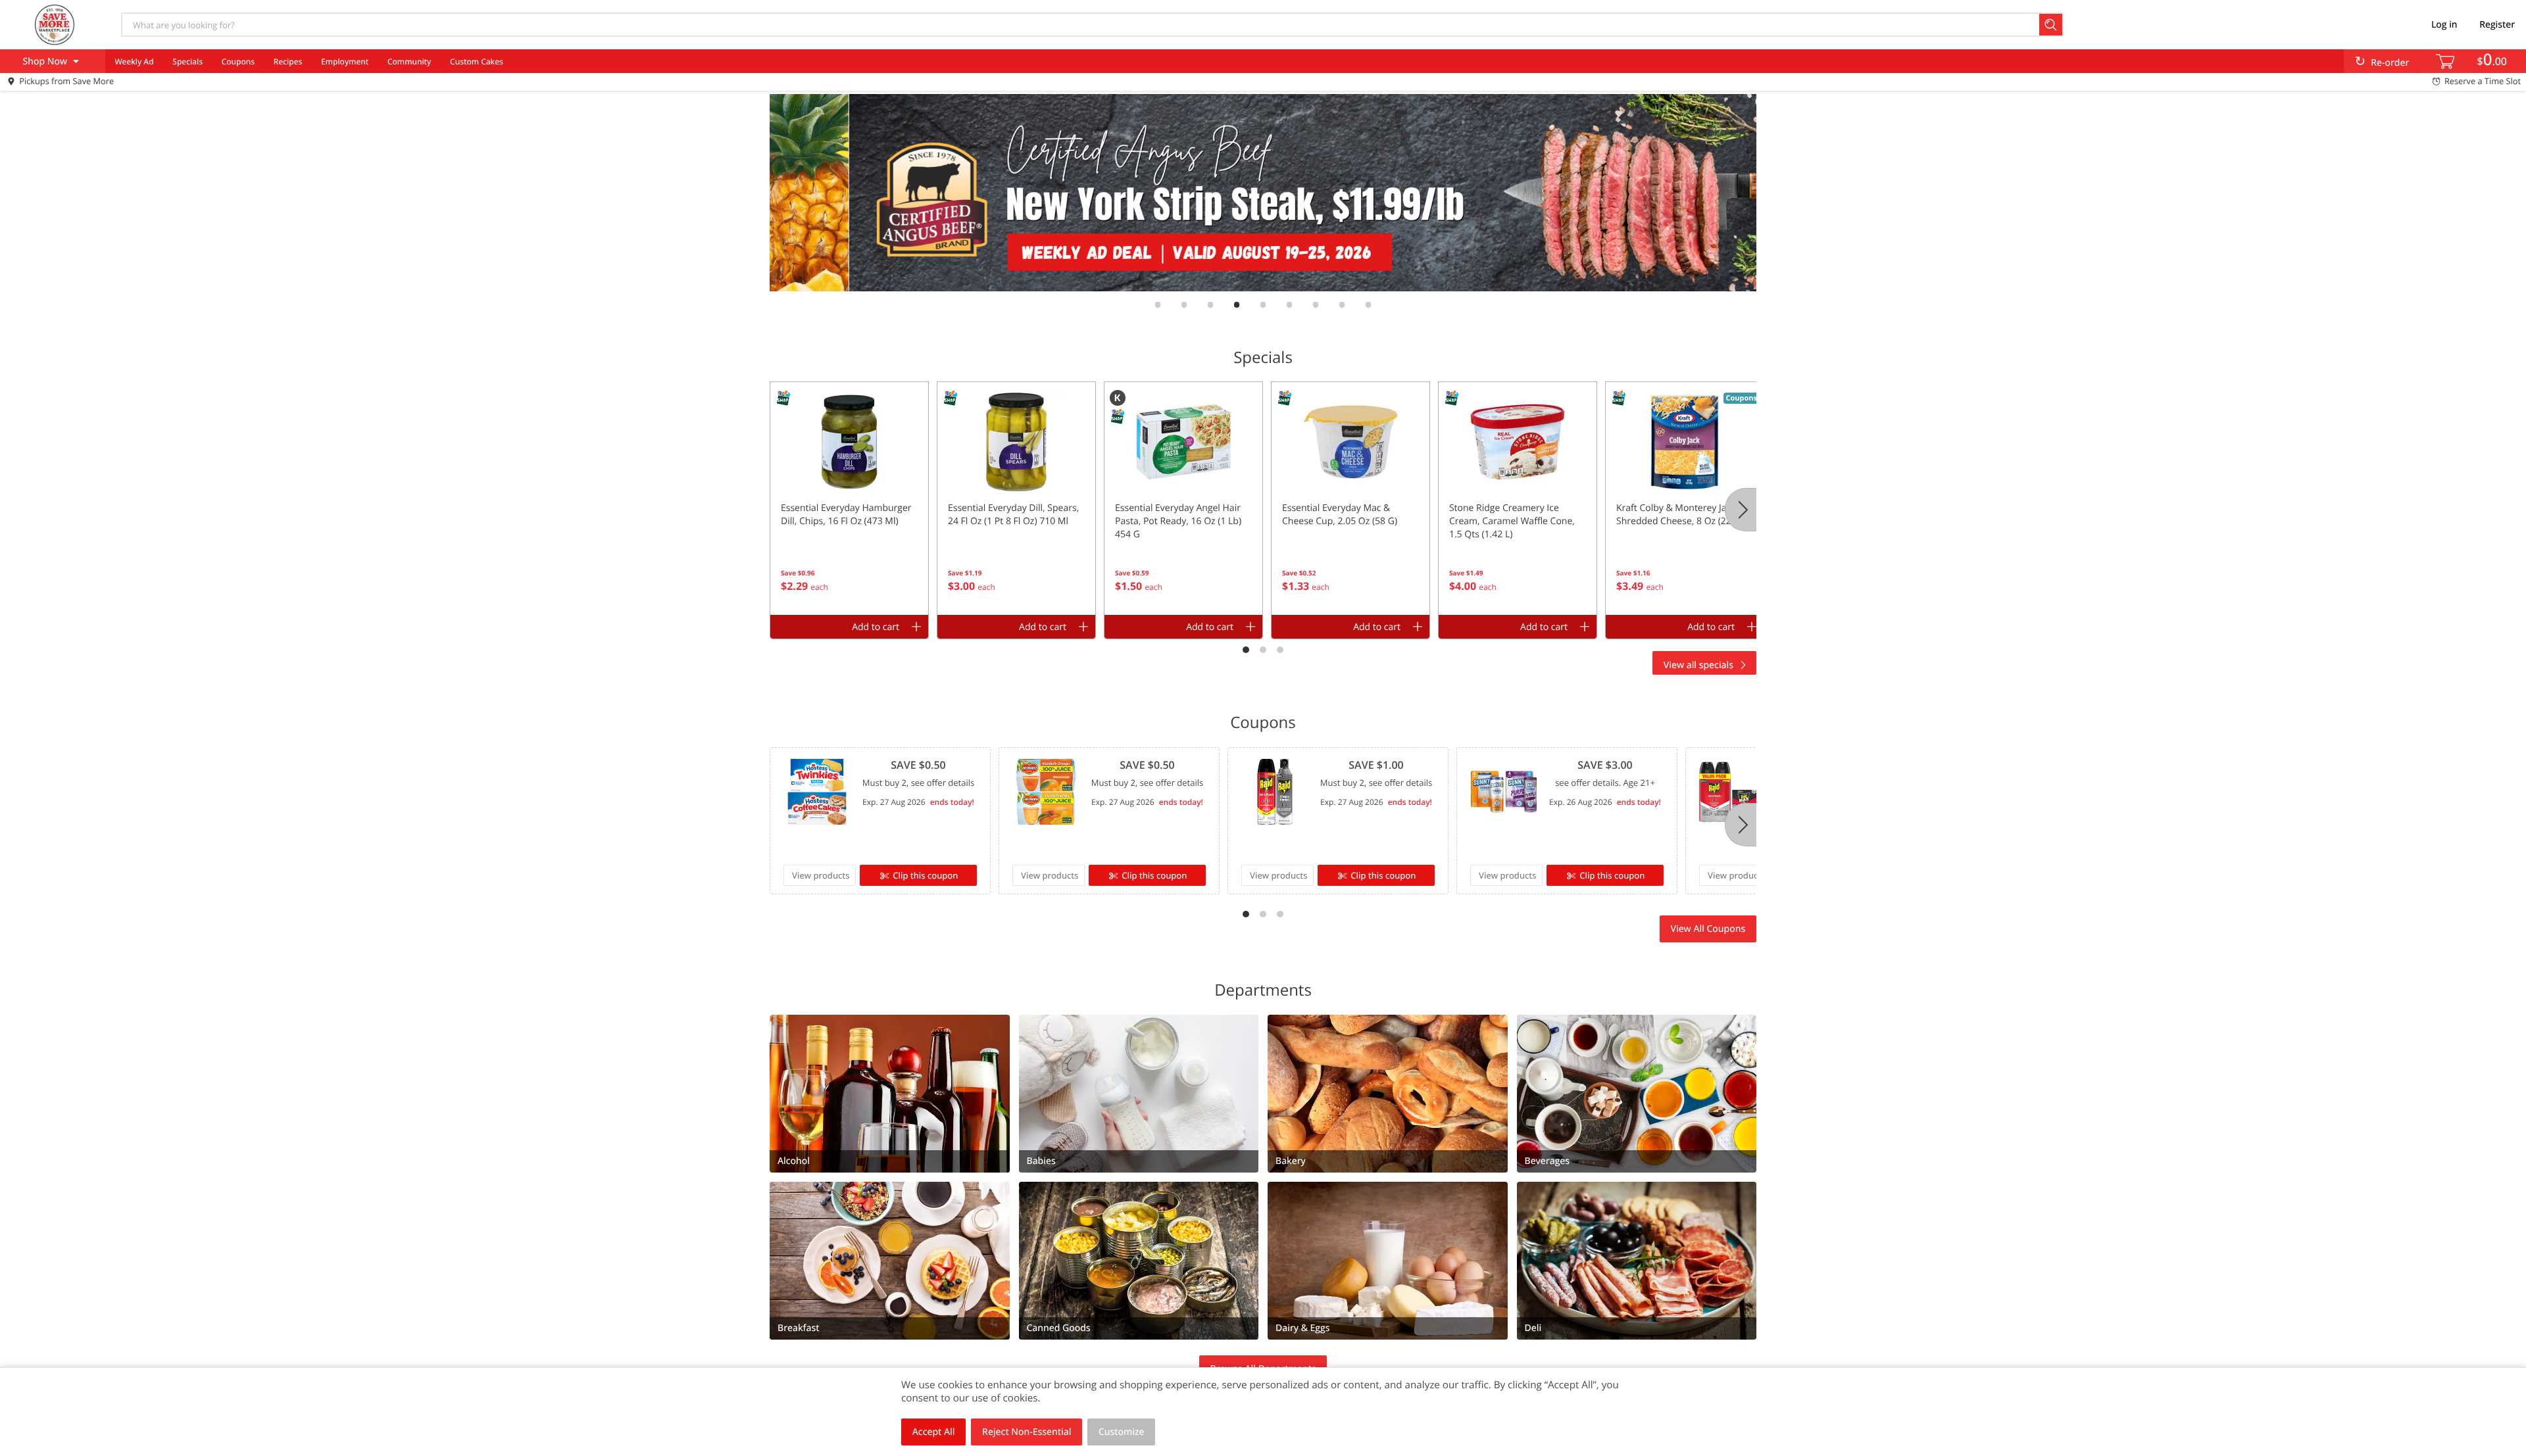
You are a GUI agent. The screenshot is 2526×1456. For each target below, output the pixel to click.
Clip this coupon (925, 875)
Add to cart (876, 627)
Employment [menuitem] (345, 61)
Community (409, 61)
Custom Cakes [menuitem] (477, 61)
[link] (1263, 193)
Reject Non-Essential (1027, 1432)
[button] (849, 498)
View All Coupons (1708, 929)
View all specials (1698, 665)
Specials (187, 61)
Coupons (238, 61)
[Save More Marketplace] (55, 24)
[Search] (2051, 25)
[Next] (1741, 510)
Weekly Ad (134, 61)
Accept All (934, 1432)
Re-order (2390, 63)
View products (821, 875)
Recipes (288, 61)
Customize (1122, 1432)
